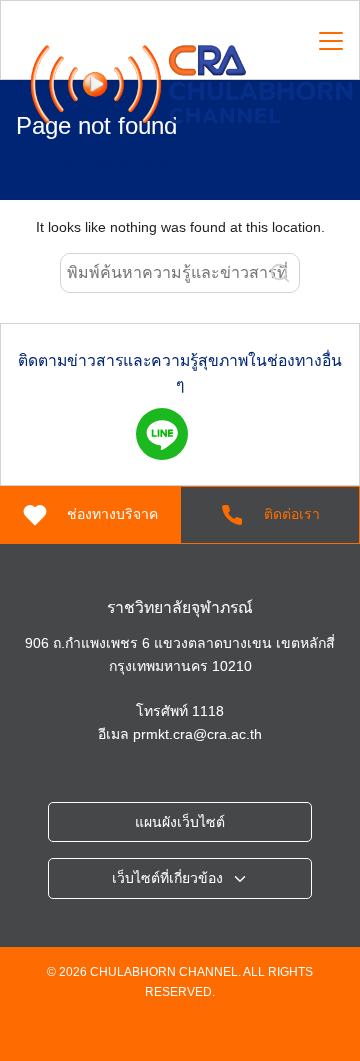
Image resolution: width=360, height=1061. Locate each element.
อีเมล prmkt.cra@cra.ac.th (180, 734)
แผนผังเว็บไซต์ (180, 822)
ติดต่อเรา (292, 514)
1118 (208, 711)
